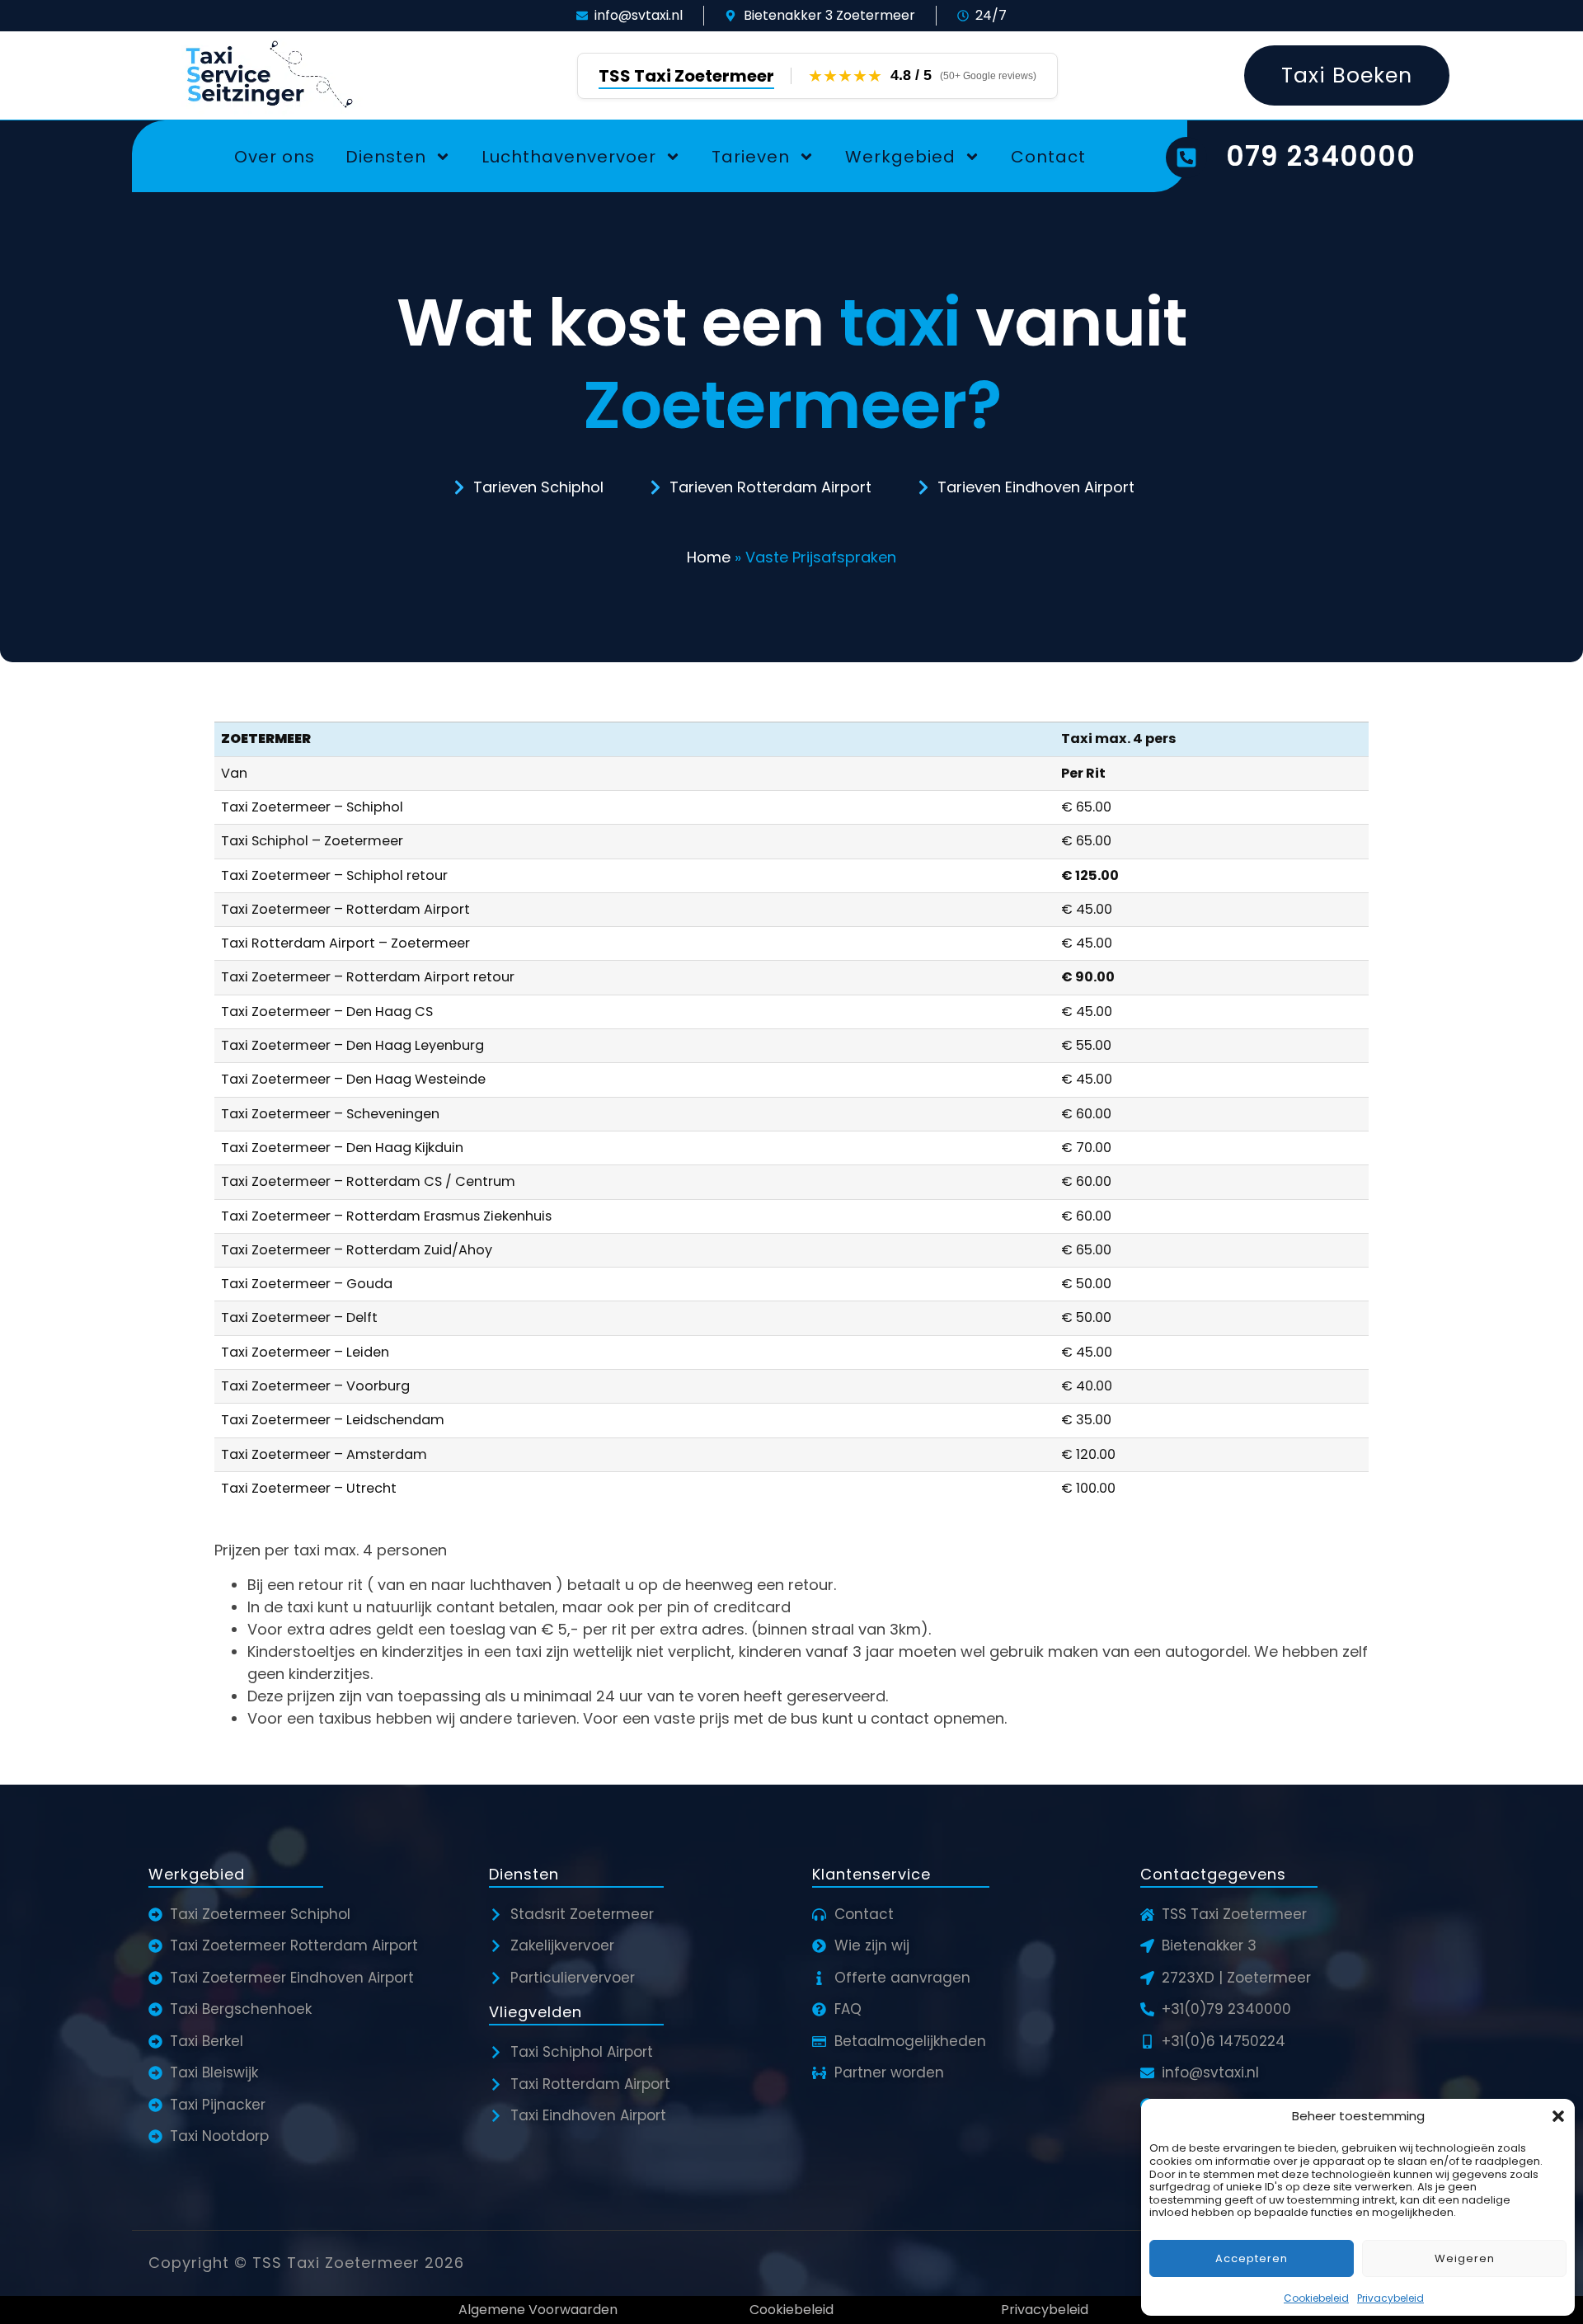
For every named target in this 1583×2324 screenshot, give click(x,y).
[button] (1558, 2116)
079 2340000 (1321, 156)
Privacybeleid (1390, 2298)
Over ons (275, 157)
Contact (1048, 157)
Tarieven (751, 157)
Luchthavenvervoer (569, 157)
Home (709, 557)
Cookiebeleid (1316, 2298)
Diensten (386, 157)
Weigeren (1465, 2258)
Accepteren (1252, 2258)
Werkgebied (900, 157)
